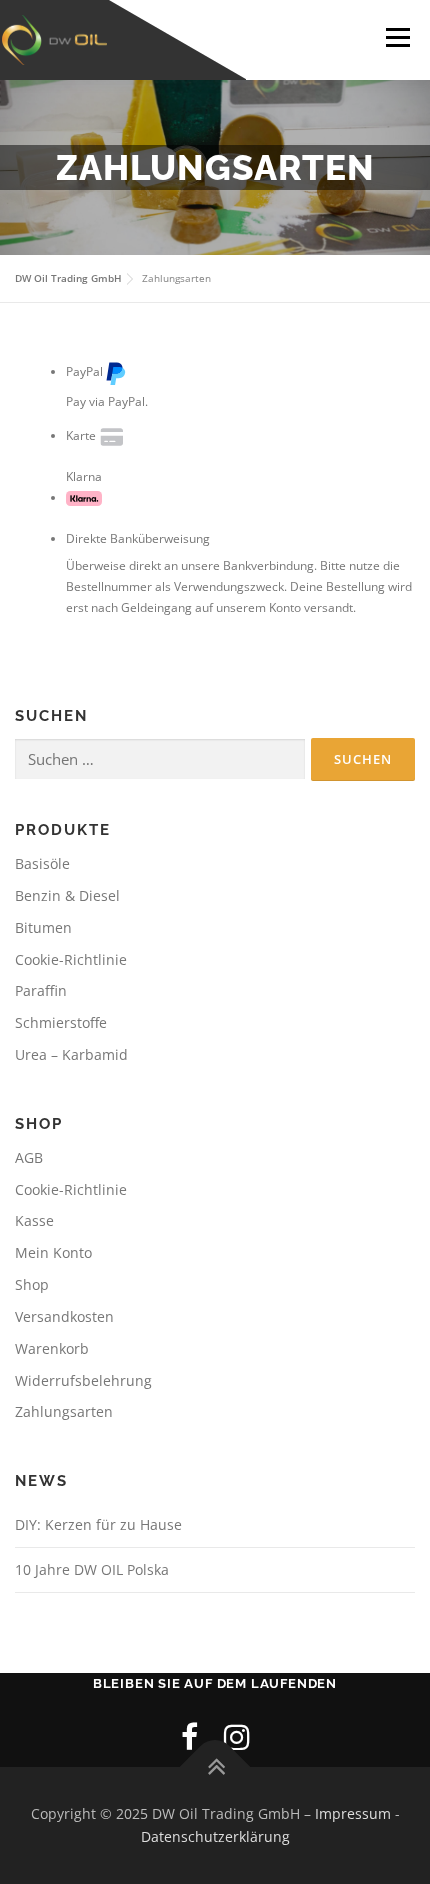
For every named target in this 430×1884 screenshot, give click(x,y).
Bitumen (43, 927)
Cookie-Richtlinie (71, 959)
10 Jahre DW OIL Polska (92, 1569)
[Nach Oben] (215, 1766)
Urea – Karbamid (71, 1054)
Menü (396, 37)
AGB (29, 1157)
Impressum (353, 1813)
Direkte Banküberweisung (138, 538)
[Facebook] (189, 1736)
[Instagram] (237, 1736)
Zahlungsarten (64, 1411)
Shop (32, 1284)
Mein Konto (53, 1252)
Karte (81, 435)
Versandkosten (64, 1316)
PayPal (84, 371)
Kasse (34, 1220)
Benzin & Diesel (67, 895)
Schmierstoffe (61, 1022)
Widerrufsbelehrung (83, 1380)
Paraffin (41, 990)
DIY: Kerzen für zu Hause (98, 1524)
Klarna (84, 476)
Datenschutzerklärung (215, 1836)
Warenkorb (52, 1348)
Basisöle (42, 863)
